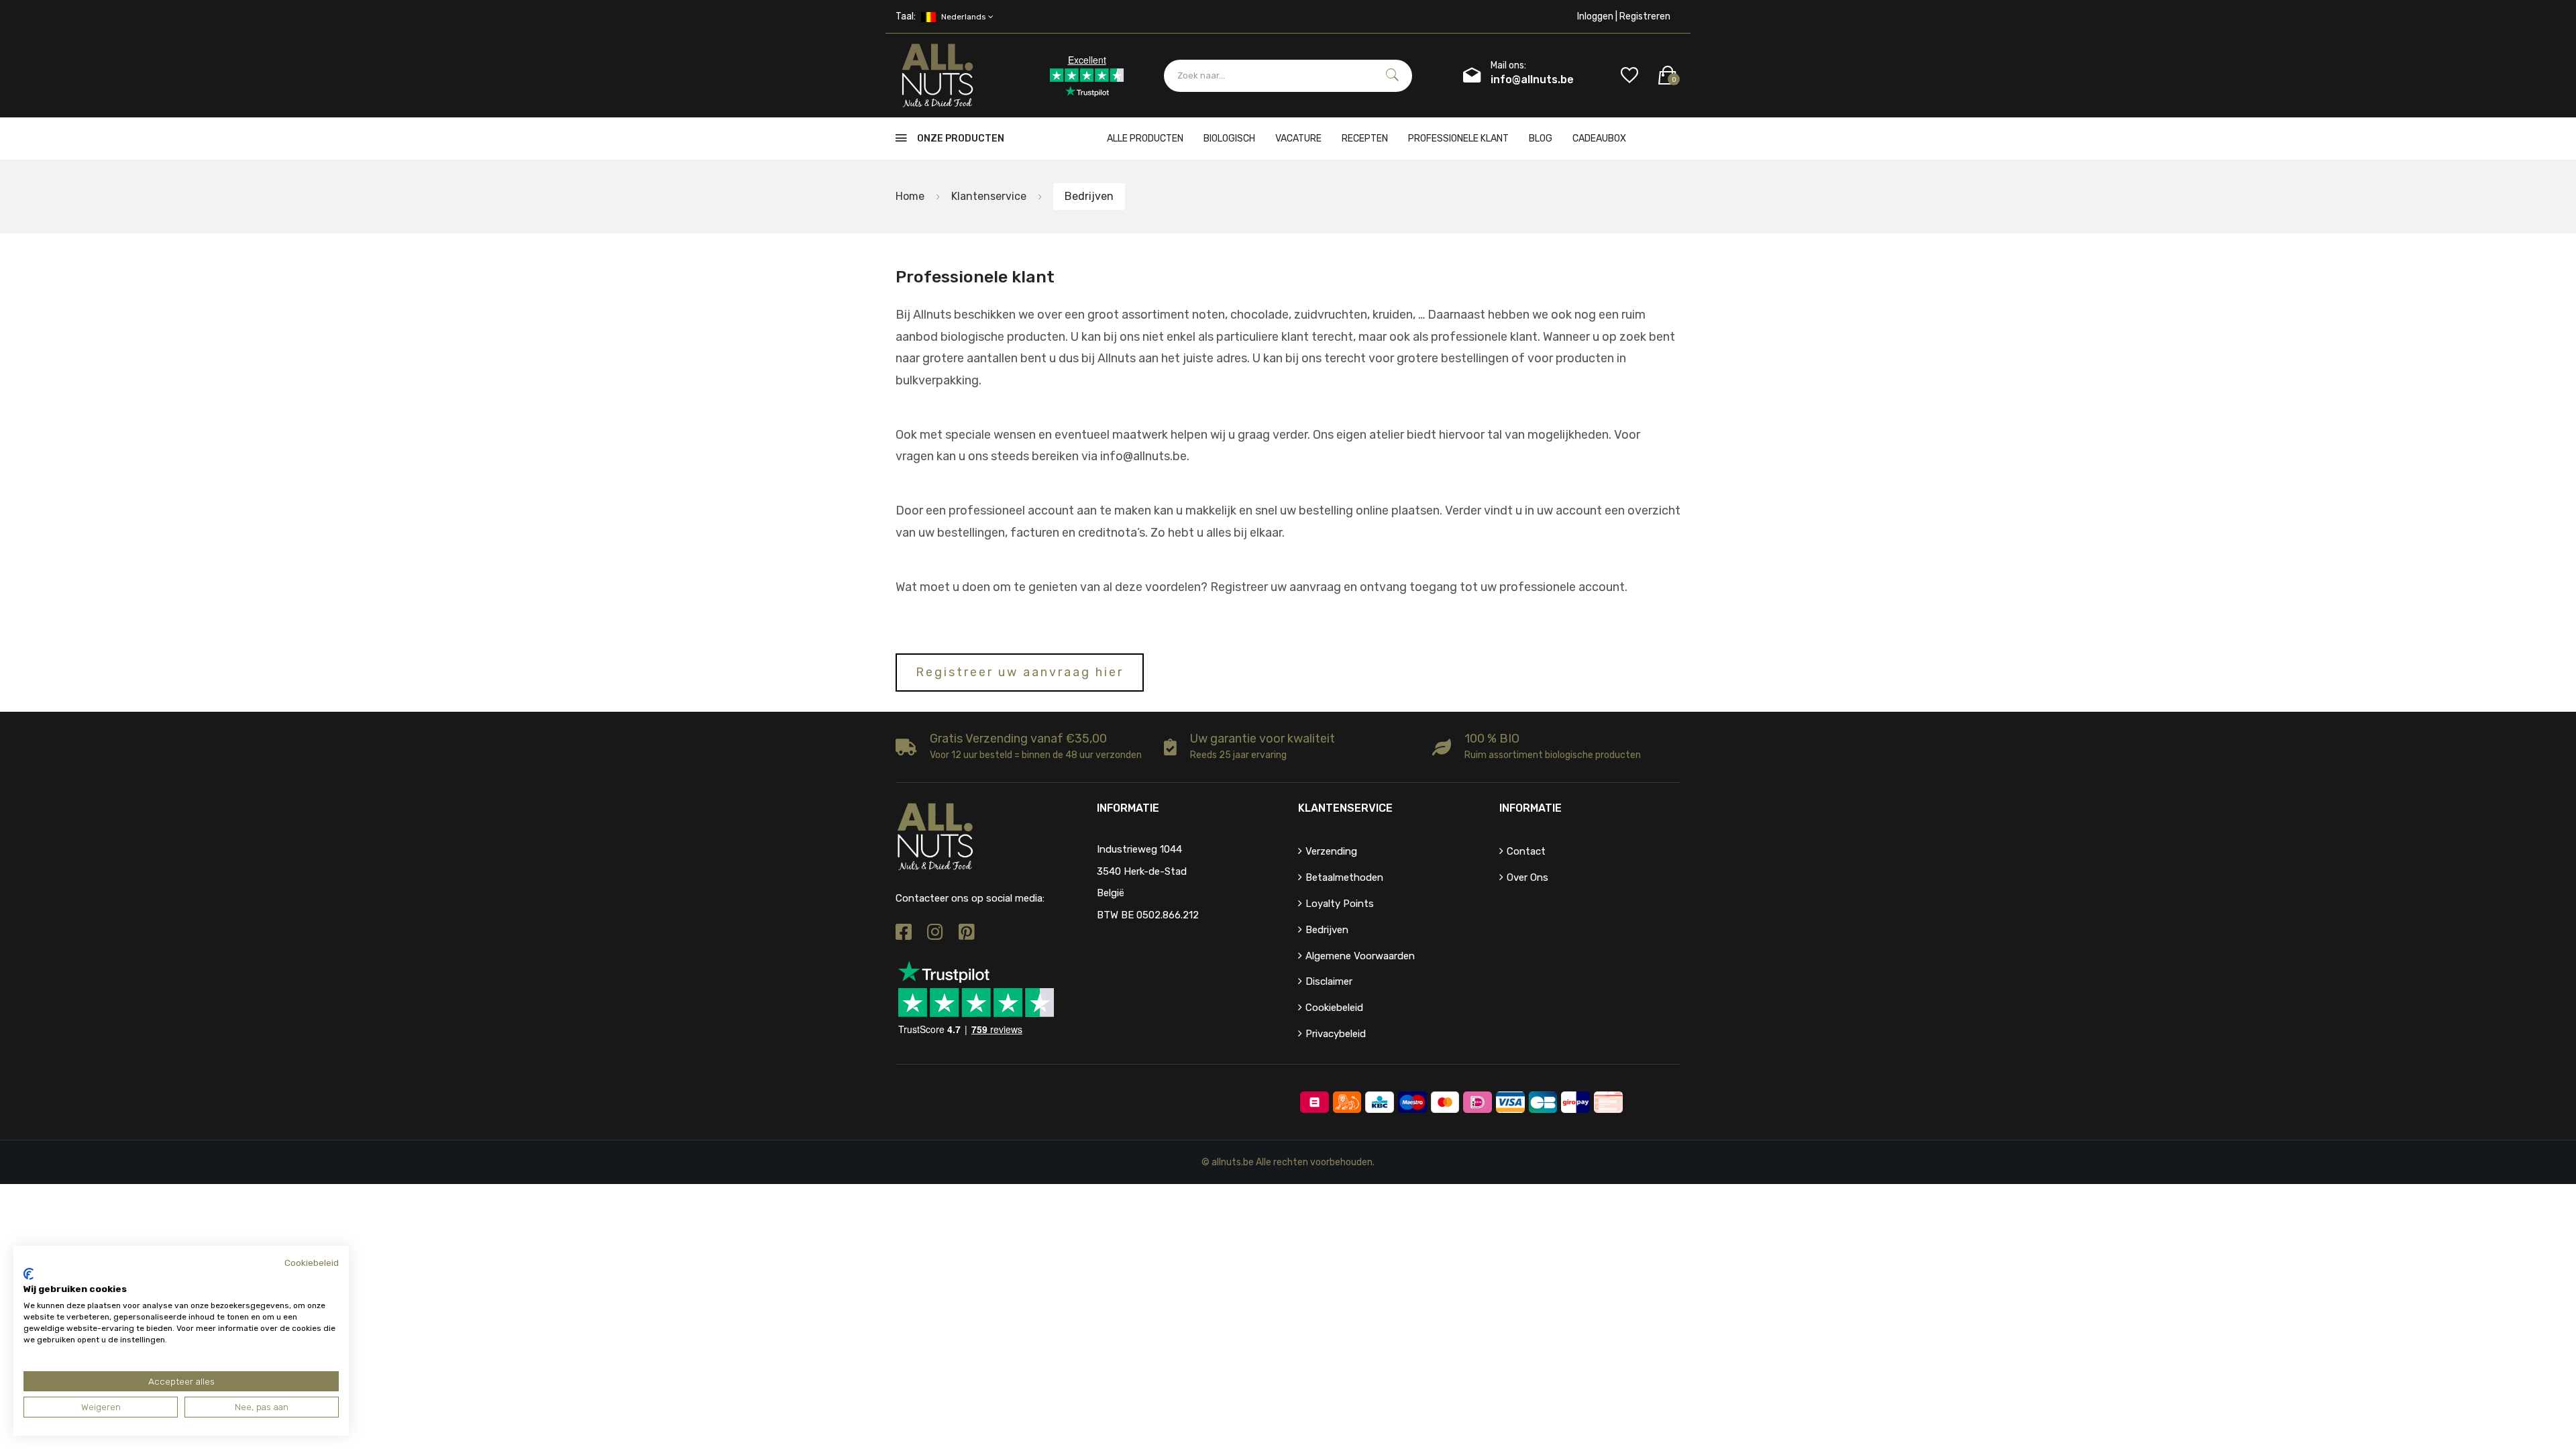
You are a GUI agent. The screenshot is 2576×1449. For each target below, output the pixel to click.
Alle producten (1145, 139)
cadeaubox (1599, 139)
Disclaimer (1329, 981)
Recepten (1365, 139)
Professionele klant (1458, 139)
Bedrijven (1327, 930)
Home (910, 196)
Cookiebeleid (1334, 1008)
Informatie (1531, 808)
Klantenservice (989, 196)
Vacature (1298, 139)
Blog (1541, 139)
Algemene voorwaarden (1360, 956)
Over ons (1527, 877)
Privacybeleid (1336, 1034)
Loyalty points (1340, 904)
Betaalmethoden (1344, 877)
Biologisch (1229, 139)
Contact (1526, 851)
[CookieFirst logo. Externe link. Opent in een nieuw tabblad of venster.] (29, 1274)
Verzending (1331, 851)
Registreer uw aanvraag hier (1020, 672)
